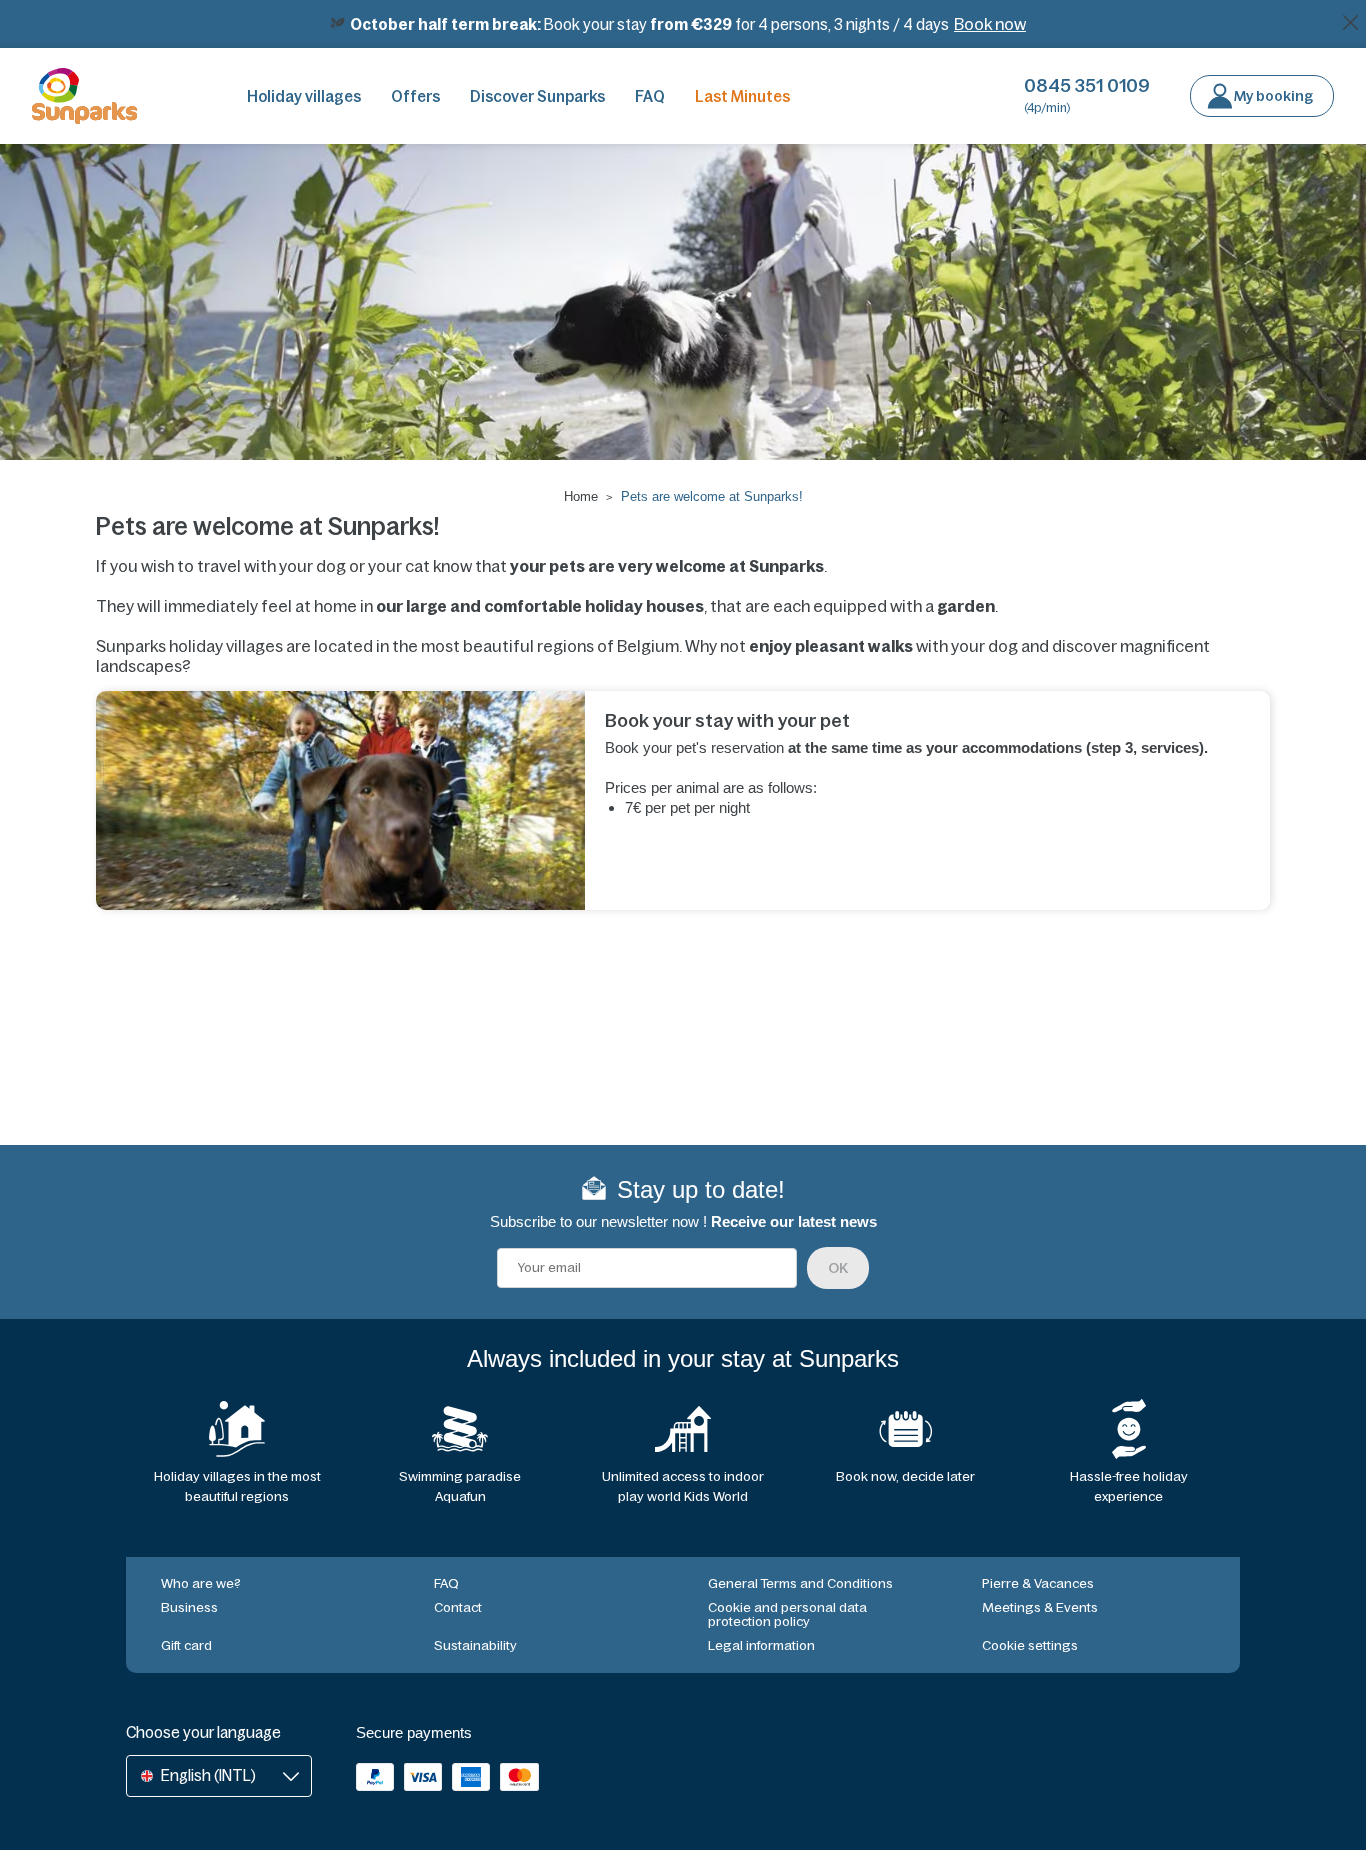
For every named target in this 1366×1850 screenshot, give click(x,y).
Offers (415, 96)
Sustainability (475, 1645)
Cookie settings (1030, 1645)
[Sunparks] (84, 96)
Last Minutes (742, 96)
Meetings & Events (1040, 1607)
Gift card (186, 1645)
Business (189, 1607)
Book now (990, 24)
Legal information (761, 1645)
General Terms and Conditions (800, 1583)
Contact (458, 1607)
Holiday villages (304, 96)
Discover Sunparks (537, 96)
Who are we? (201, 1583)
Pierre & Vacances (1038, 1583)
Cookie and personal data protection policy (787, 1614)
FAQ (650, 96)
